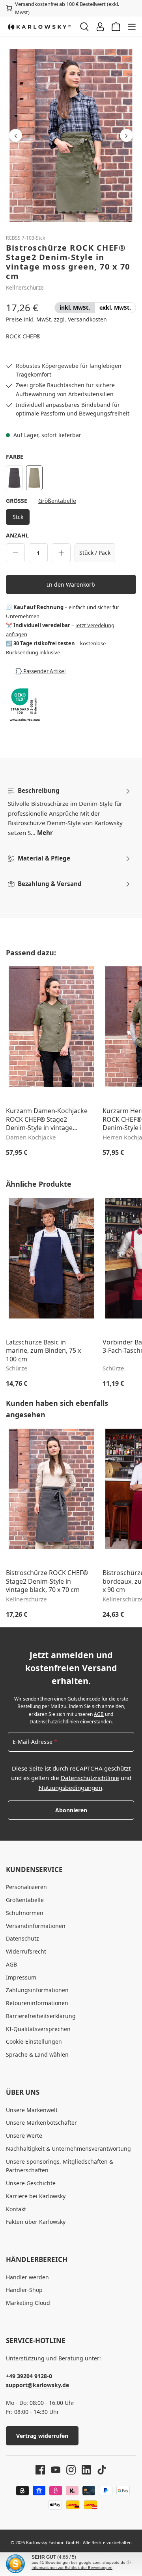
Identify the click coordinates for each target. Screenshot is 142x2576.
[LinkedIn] (83, 2470)
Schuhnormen (25, 1913)
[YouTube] (53, 2470)
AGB (99, 1714)
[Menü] (132, 27)
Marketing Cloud (28, 2303)
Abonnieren (71, 1810)
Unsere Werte (24, 2136)
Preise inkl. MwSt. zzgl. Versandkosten (56, 319)
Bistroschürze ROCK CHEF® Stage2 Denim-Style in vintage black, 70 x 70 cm (47, 1581)
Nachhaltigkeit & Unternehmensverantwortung (68, 2149)
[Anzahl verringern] (15, 553)
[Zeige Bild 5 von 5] (85, 212)
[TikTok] (99, 2470)
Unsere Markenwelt (32, 2110)
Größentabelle (57, 501)
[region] (71, 135)
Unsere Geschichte (31, 2183)
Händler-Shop (24, 2290)
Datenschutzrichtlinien (54, 1722)
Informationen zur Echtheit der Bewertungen (72, 2568)
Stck (18, 517)
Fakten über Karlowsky (36, 2222)
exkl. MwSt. (115, 308)
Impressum (21, 1977)
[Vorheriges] (16, 136)
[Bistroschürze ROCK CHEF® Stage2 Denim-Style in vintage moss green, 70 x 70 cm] (71, 135)
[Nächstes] (126, 136)
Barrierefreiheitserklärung (41, 2016)
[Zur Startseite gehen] (39, 27)
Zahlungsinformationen (37, 1990)
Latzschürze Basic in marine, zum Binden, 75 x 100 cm (43, 1351)
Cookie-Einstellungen (34, 2041)
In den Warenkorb (71, 584)
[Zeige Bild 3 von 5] (71, 212)
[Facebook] (40, 2470)
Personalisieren (26, 1887)
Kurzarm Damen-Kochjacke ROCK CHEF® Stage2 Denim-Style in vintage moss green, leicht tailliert (47, 1120)
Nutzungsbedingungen (70, 1788)
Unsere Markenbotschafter (41, 2123)
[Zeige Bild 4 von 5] (78, 212)
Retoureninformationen (37, 2003)
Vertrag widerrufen (42, 2436)
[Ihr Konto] (100, 27)
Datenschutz (22, 1938)
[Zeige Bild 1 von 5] (57, 212)
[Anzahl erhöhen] (61, 553)
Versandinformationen (36, 1926)
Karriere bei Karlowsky (36, 2196)
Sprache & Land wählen (37, 2054)
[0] (75, 308)
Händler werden (27, 2277)
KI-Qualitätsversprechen (38, 2029)
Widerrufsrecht (26, 1951)
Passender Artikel (44, 671)
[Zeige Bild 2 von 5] (64, 212)
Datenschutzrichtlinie (90, 1778)
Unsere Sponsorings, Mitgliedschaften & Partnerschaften (60, 2166)
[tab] (69, 812)
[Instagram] (68, 2470)
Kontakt (16, 2209)
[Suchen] (84, 27)
